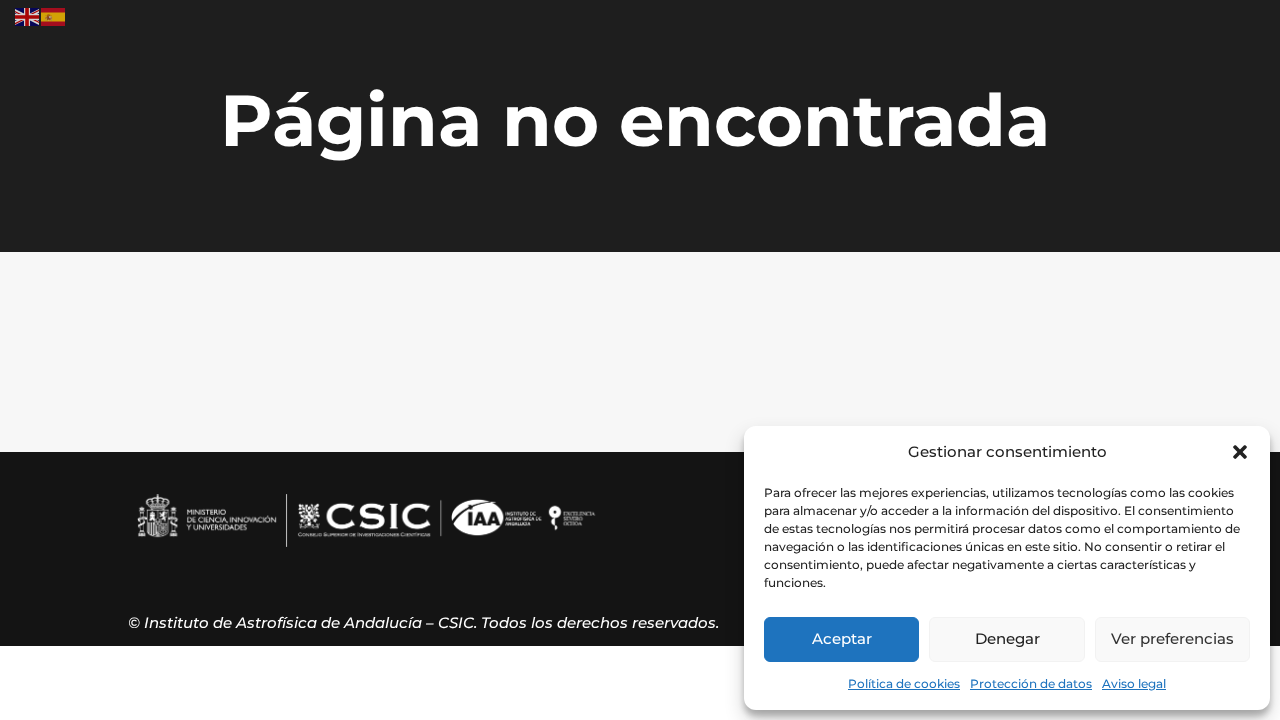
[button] (1240, 452)
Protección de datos (1031, 683)
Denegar (1007, 638)
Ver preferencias (1172, 638)
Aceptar (842, 638)
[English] (28, 15)
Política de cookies (904, 683)
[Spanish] (54, 15)
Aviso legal (1134, 683)
